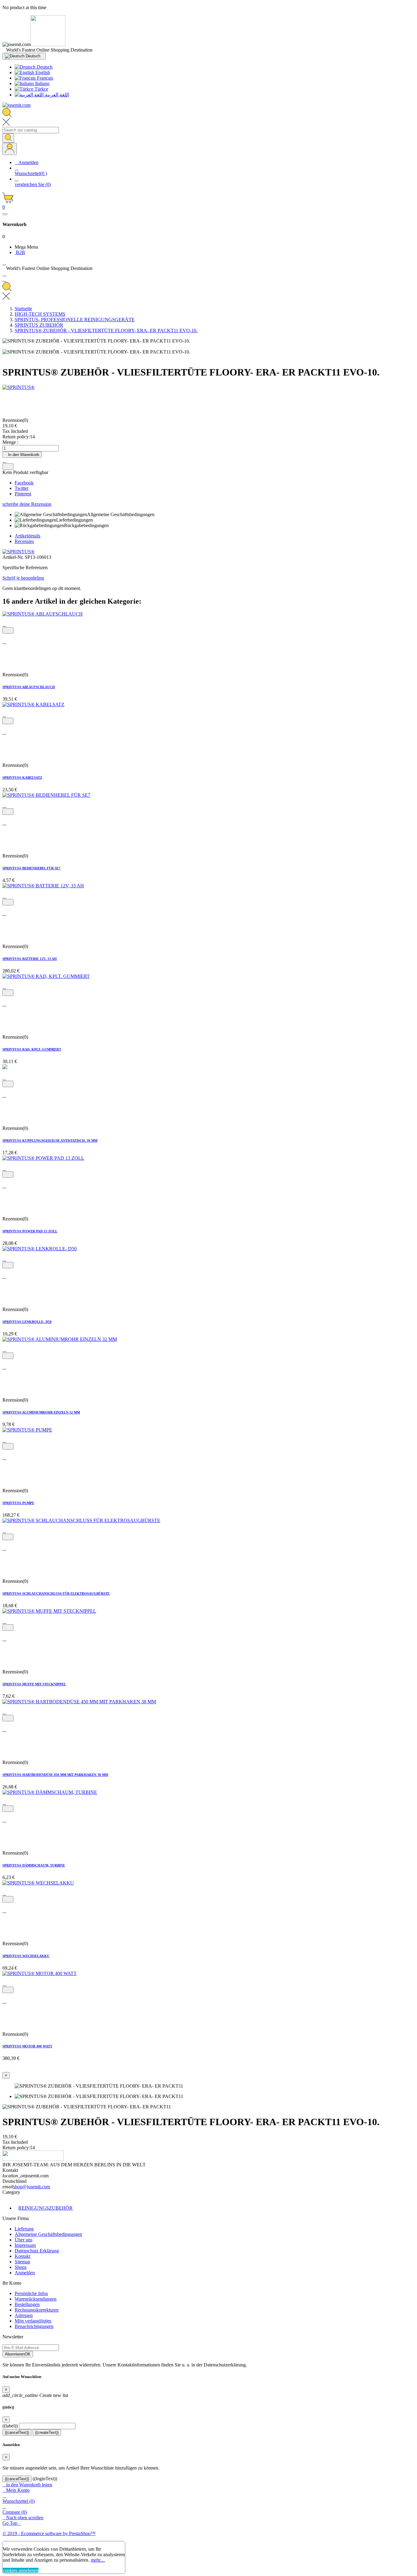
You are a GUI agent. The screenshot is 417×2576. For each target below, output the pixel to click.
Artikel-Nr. (14, 557)
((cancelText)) (17, 2432)
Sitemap (22, 2262)
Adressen (24, 2315)
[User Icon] (10, 149)
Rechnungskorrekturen (37, 2310)
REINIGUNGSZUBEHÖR (45, 2208)
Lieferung (24, 2229)
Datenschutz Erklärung (37, 2251)
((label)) (10, 2426)
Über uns (24, 2240)
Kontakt (22, 2256)
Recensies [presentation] (24, 541)
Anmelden (25, 2273)
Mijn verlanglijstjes (33, 2321)
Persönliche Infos (31, 2293)
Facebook (24, 483)
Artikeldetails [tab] (27, 536)
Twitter (22, 488)
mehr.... (98, 2560)
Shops (21, 2267)
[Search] (8, 138)
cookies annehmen (21, 2570)
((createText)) (47, 2432)
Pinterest (23, 494)
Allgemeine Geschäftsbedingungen (48, 2234)
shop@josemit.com (32, 2187)
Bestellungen (27, 2304)
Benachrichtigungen (34, 2326)
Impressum (25, 2245)
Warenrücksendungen (36, 2299)
